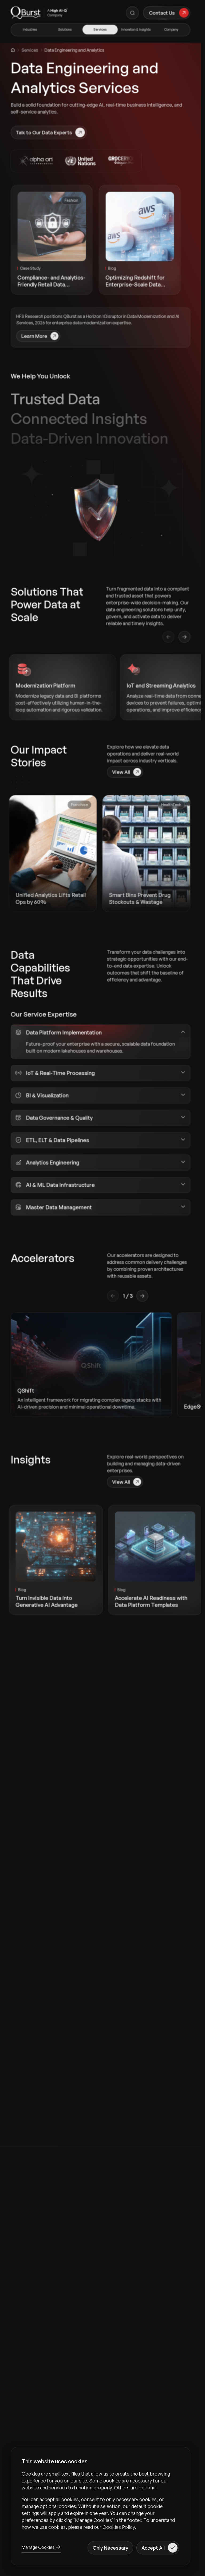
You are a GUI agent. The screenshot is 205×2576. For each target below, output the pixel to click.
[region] (100, 2500)
